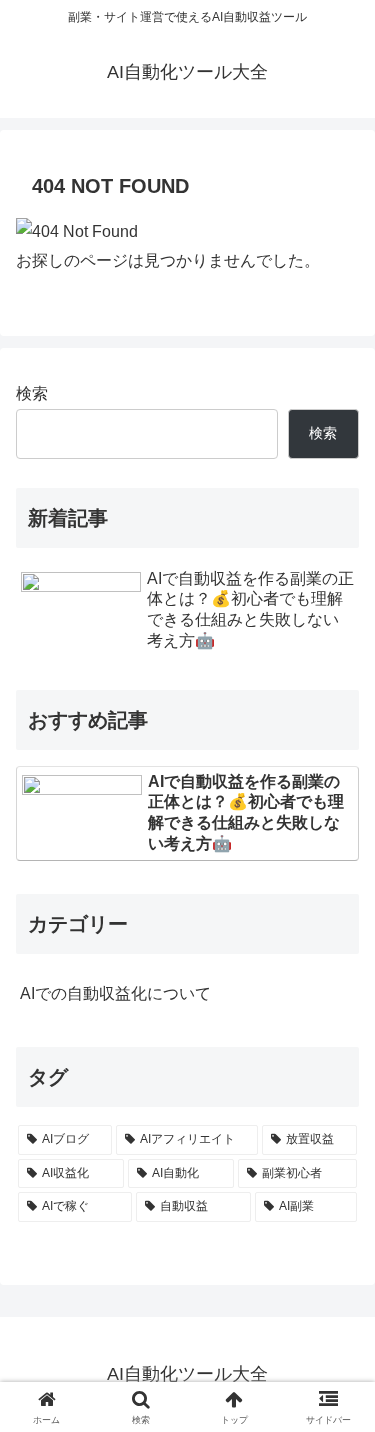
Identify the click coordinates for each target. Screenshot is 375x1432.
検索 (32, 393)
